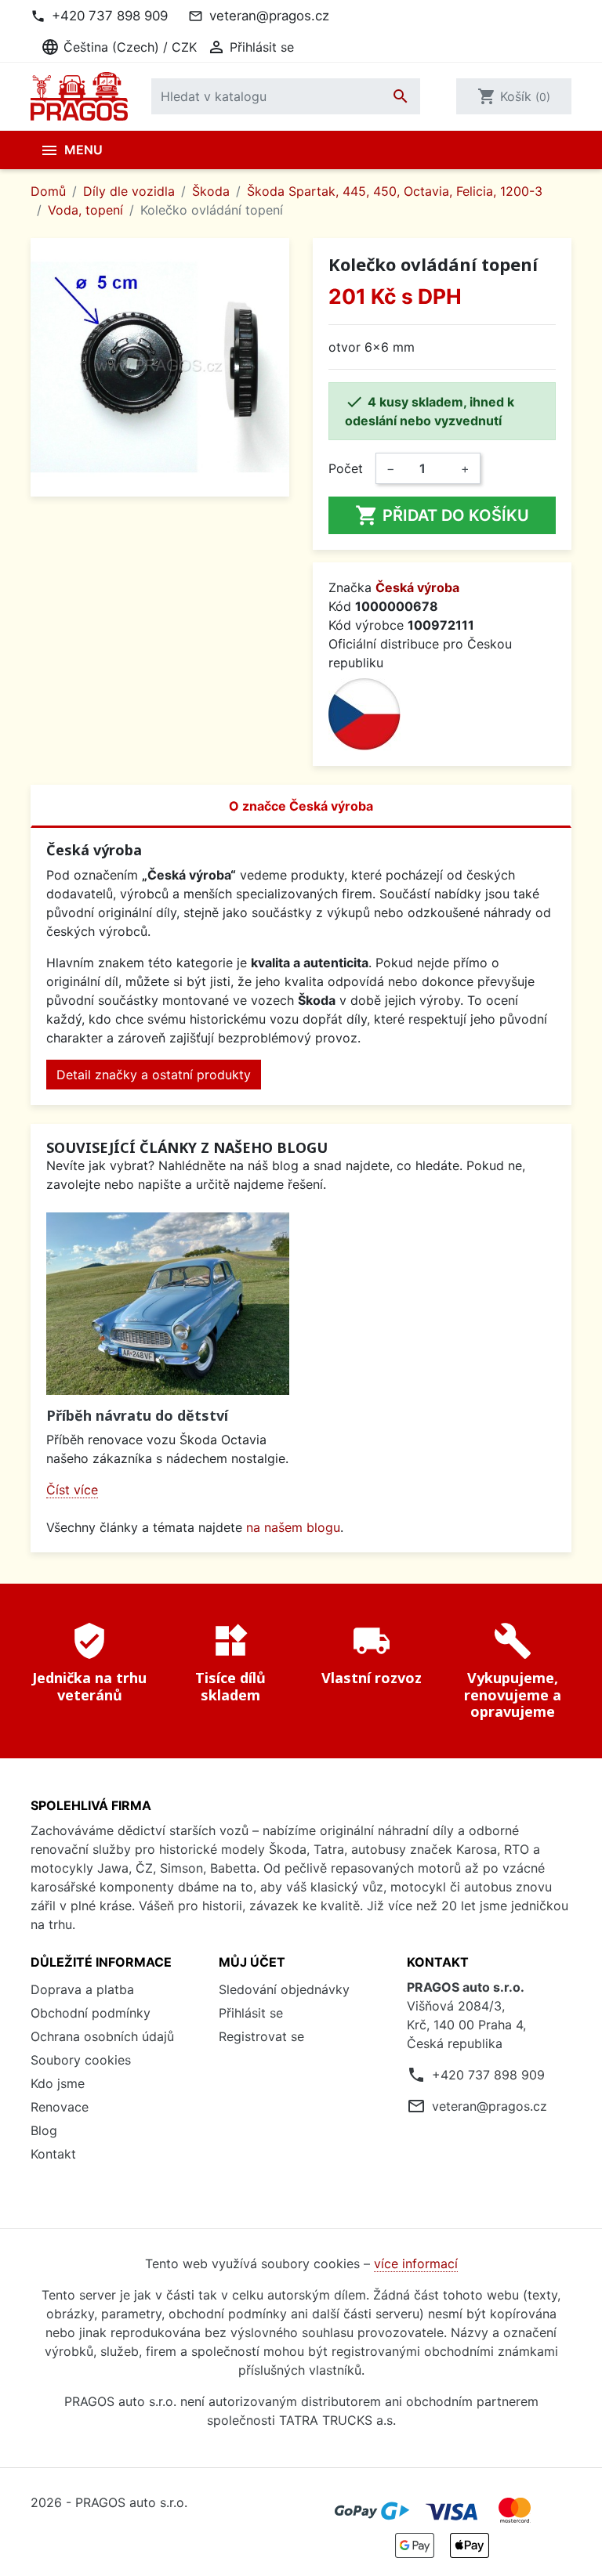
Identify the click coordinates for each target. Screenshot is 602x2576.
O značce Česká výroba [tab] (301, 806)
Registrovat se (261, 2036)
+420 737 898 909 (110, 16)
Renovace (60, 2107)
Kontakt (53, 2154)
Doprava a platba (82, 1989)
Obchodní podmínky (91, 2013)
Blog (44, 2130)
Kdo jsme (58, 2083)
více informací (416, 2263)
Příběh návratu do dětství (137, 1415)
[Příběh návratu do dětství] (168, 1304)
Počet (346, 468)
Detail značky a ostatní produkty (154, 1075)
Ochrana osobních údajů (102, 2036)
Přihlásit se (251, 2013)
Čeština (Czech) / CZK (119, 47)
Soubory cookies (81, 2060)
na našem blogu (293, 1527)
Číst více (72, 1490)
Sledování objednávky (284, 1989)
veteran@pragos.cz (269, 16)
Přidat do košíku (442, 515)
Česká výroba (417, 587)
